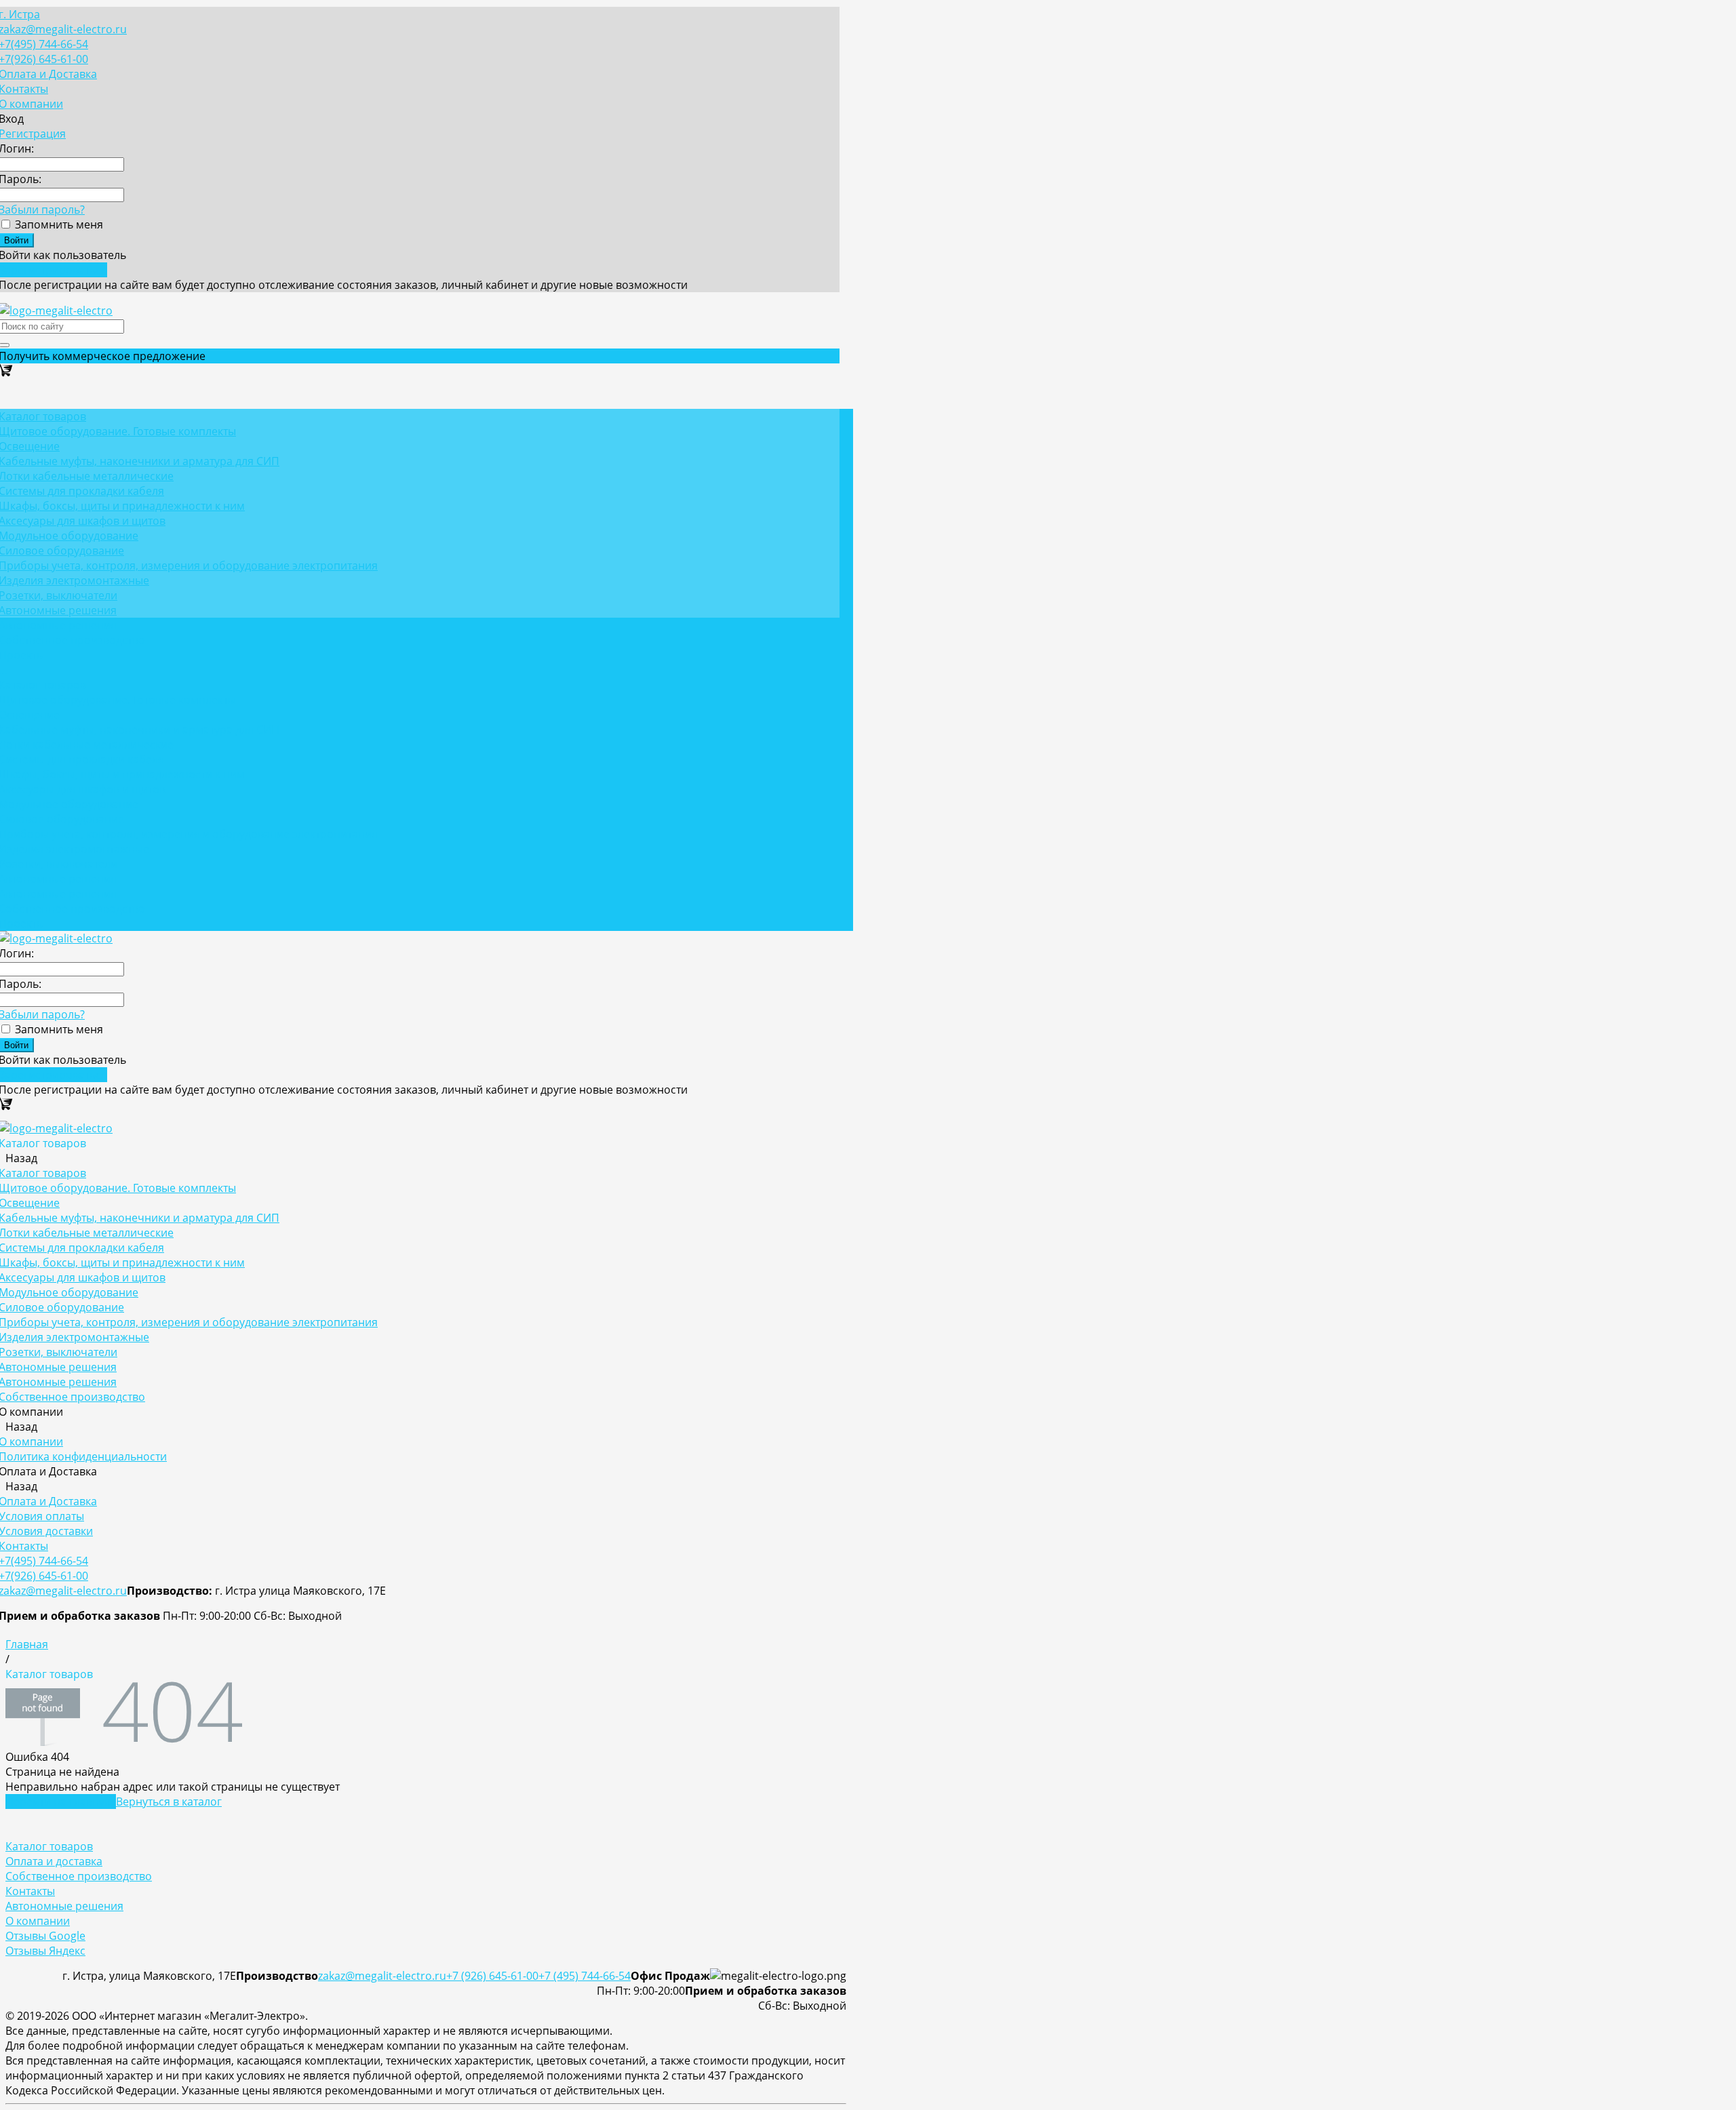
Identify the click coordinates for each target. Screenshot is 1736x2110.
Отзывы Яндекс (45, 1951)
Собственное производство (79, 1876)
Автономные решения (64, 1906)
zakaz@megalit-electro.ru (382, 1976)
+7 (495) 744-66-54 (585, 1976)
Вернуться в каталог (169, 1802)
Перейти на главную (61, 1802)
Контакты (30, 1891)
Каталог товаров (49, 1846)
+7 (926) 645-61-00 (492, 1976)
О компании (38, 1921)
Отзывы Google (45, 1936)
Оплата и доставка (54, 1861)
